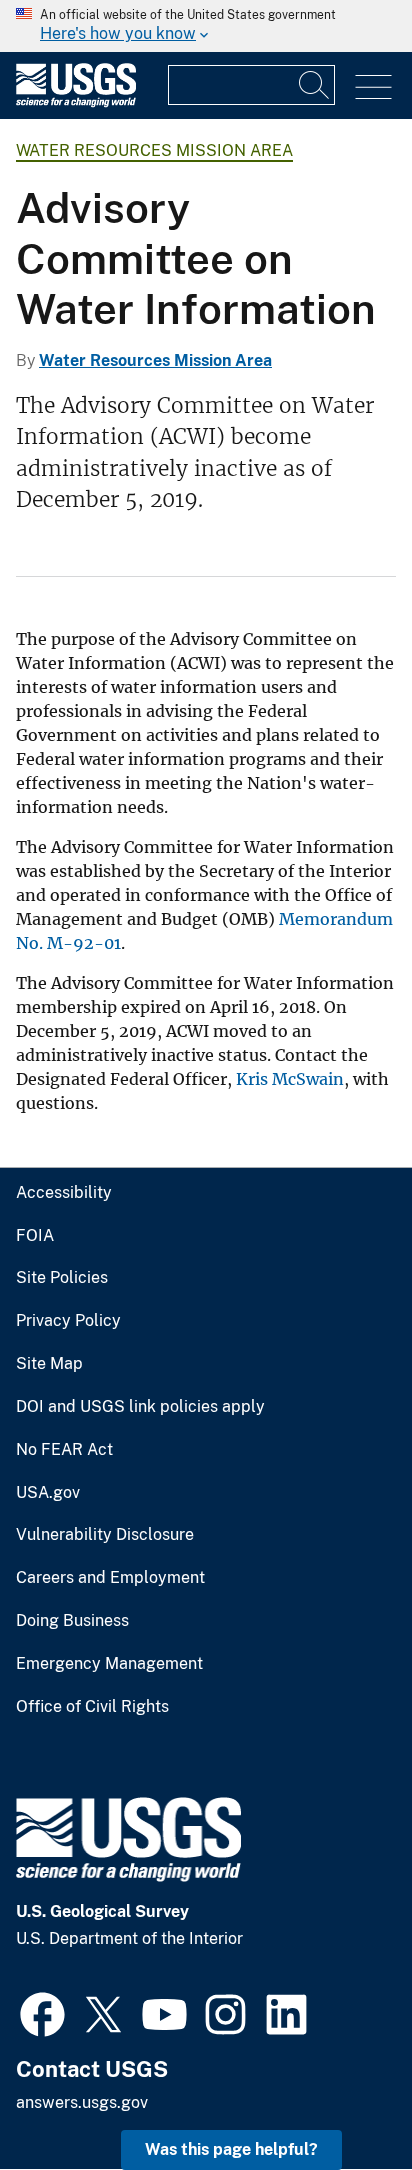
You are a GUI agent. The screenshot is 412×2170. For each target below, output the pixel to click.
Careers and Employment (110, 1578)
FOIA (35, 1236)
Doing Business (72, 1621)
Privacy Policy (68, 1321)
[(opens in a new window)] (42, 2012)
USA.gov (48, 1493)
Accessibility (64, 1193)
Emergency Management (109, 1664)
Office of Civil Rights (92, 1707)
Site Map (49, 1364)
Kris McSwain (290, 1079)
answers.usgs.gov (82, 2102)
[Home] (76, 102)
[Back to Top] (339, 2097)
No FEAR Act (64, 1450)
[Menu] (373, 87)
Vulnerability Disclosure (105, 1535)
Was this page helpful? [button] (231, 2149)
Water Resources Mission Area (154, 150)
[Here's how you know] (206, 26)
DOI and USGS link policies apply (140, 1407)
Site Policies (62, 1278)
